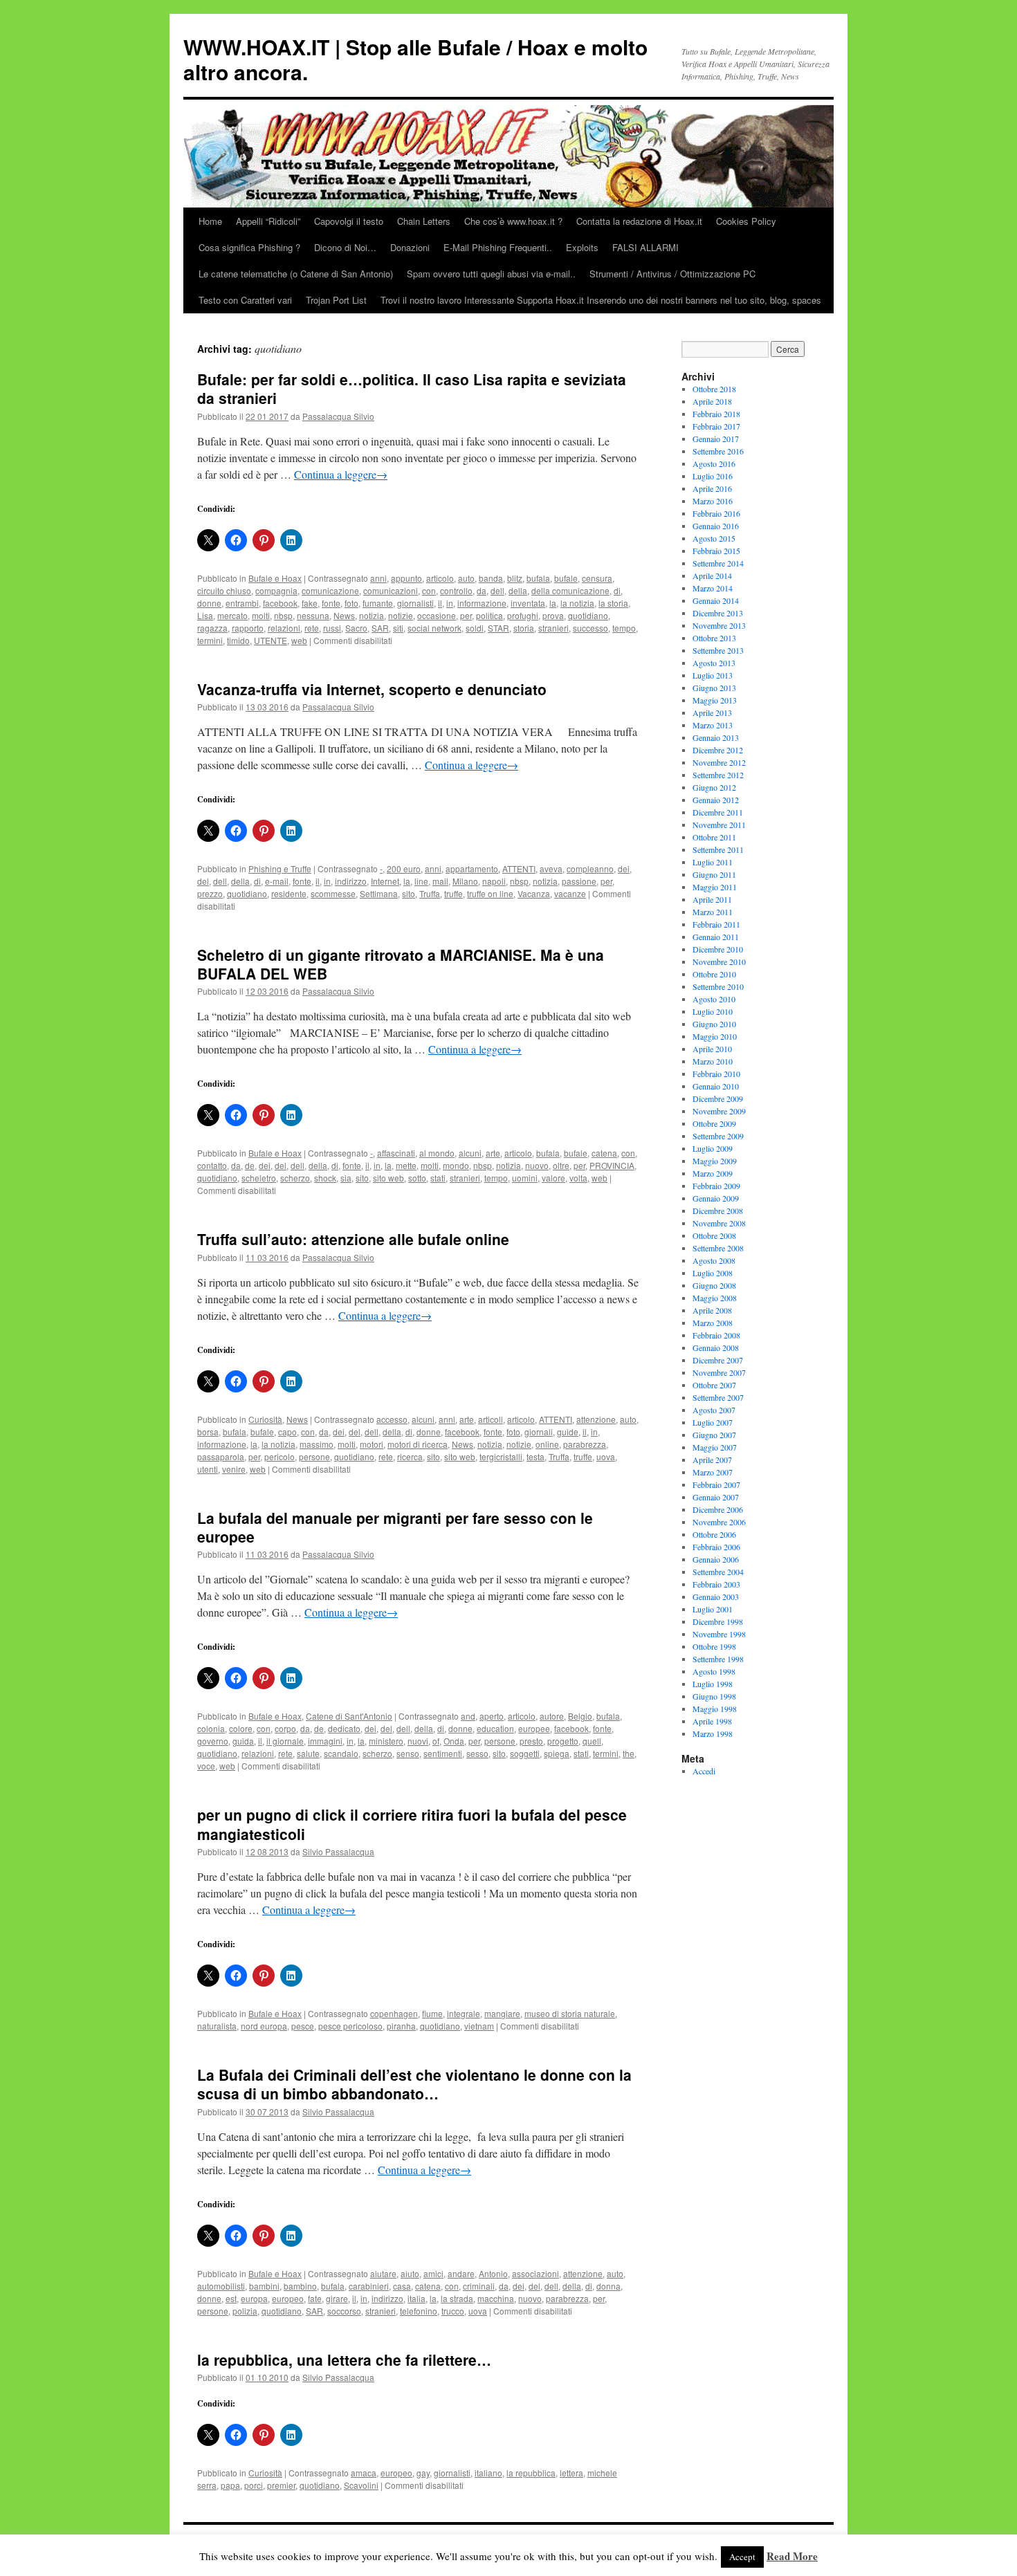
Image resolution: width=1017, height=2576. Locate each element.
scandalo (341, 1753)
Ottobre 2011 (714, 837)
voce (206, 1766)
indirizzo (351, 881)
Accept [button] (742, 2557)
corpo (285, 1728)
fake (310, 603)
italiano (488, 2473)
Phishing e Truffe (280, 868)
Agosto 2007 (714, 1410)
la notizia (577, 603)
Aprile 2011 (712, 899)
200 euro (404, 868)
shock (325, 1178)
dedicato (344, 1728)
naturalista (217, 2026)
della (518, 590)
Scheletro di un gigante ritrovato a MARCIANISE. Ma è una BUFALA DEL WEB (401, 964)
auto (466, 578)
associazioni (535, 2273)
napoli (494, 881)
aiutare (383, 2273)
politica (489, 615)
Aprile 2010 (712, 1049)
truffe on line (490, 893)
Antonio (493, 2273)
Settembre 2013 (718, 650)
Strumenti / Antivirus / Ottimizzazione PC (672, 274)
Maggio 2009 (715, 1161)
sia (346, 1178)
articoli (491, 1419)
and (468, 1716)
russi (332, 628)
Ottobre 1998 (714, 1646)
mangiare (502, 2013)
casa (402, 2286)
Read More (792, 2556)
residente (289, 893)
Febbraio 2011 (716, 924)
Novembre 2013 (719, 625)
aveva (551, 868)
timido (238, 640)
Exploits (582, 247)
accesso (392, 1419)
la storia (613, 603)
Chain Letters (424, 221)
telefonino (419, 2311)
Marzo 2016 (713, 501)
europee (534, 1728)
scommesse (333, 893)
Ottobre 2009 (714, 1123)
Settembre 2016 (718, 451)
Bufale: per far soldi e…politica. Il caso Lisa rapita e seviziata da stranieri (412, 388)
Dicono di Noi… (345, 247)
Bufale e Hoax (275, 578)
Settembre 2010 (718, 986)
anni (378, 578)
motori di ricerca (418, 1444)
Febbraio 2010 (716, 1074)
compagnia (276, 590)
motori (372, 1444)
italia (416, 2298)
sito (409, 893)
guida (243, 1741)
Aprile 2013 (712, 712)
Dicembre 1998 (718, 1621)
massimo (317, 1444)
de (250, 1165)
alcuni (470, 1153)
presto (531, 1741)
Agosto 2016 (714, 463)
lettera (571, 2473)
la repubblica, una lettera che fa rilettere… (344, 2359)
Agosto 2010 (714, 999)
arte (493, 1153)
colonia (211, 1728)
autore (552, 1716)
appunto (406, 578)
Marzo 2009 (713, 1173)
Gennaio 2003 (716, 1597)
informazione (482, 603)
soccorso (344, 2311)
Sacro (356, 628)
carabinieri (369, 2286)
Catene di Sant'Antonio (349, 1716)
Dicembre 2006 (718, 1509)
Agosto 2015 (714, 538)
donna (608, 2286)
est (231, 2298)
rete (312, 628)
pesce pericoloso (350, 2026)
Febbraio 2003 (716, 1584)
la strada (457, 2298)
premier (281, 2485)
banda (491, 578)
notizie (401, 615)
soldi (475, 628)
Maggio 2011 (715, 887)
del (203, 881)
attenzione (596, 1419)
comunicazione (330, 590)
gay (423, 2473)
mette (406, 1165)
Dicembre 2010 (718, 949)
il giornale (285, 1741)
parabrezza (585, 1444)
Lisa (205, 615)
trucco (453, 2311)
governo (213, 1741)
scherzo (295, 1178)
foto (351, 603)
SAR (380, 628)
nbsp (283, 615)
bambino (300, 2286)
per (466, 615)
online (547, 1444)
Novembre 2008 (719, 1223)
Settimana (379, 893)
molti (261, 615)
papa (230, 2485)
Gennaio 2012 (716, 800)
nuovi (418, 1741)
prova (553, 615)
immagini (325, 1741)
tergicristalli (501, 1456)
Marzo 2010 (713, 1061)
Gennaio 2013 (716, 737)
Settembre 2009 (718, 1136)
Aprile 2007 (712, 1460)
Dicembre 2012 (718, 750)
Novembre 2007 (719, 1372)
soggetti (525, 1753)
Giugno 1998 (714, 1696)
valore (553, 1178)
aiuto (410, 2273)
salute (308, 1753)
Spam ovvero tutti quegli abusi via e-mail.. (491, 274)
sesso (477, 1753)
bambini (264, 2286)
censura (597, 578)
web (299, 640)
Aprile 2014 (712, 576)
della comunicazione (570, 590)
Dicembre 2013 (718, 613)
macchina (496, 2298)
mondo (456, 1165)
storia (524, 628)
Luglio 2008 (713, 1273)
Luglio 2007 (713, 1422)
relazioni (284, 628)
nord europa (264, 2026)
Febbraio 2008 (716, 1335)
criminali (479, 2286)
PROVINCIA (612, 1165)
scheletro (259, 1178)
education (495, 1728)
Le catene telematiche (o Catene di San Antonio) (296, 274)
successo (590, 628)
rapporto (248, 628)
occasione (437, 615)
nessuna (313, 615)
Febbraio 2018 (716, 414)
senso (408, 1753)
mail (440, 881)
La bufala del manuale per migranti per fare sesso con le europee (395, 1527)
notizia (372, 615)
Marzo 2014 (713, 588)
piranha (401, 2026)
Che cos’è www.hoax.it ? (513, 221)
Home (210, 221)
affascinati (396, 1153)
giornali (539, 1432)
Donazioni (410, 247)
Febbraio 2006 (716, 1547)
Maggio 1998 (715, 1709)
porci (254, 2485)
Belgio (580, 1716)
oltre (561, 1165)
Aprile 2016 (712, 488)
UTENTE (271, 640)
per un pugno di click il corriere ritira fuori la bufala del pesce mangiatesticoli (412, 1824)
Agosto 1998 (714, 1671)
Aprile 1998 (712, 1721)
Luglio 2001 (713, 1609)
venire (234, 1469)
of (436, 1741)
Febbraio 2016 (716, 513)
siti (398, 628)
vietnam (479, 2026)
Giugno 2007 (714, 1435)
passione (579, 881)
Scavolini (361, 2485)
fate (315, 2298)
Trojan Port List (336, 300)
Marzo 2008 (713, 1323)
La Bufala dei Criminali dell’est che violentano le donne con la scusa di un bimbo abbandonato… (414, 2084)
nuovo (537, 1165)
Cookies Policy (746, 221)
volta (578, 1178)
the (629, 1753)
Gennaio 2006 (716, 1559)
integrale (464, 2013)
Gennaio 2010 (716, 1086)
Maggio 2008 (715, 1298)
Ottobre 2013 (714, 638)
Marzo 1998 (713, 1733)
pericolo (280, 1456)
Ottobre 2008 (714, 1235)
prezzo (210, 893)
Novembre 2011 (719, 825)
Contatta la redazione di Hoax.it (639, 221)
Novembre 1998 (719, 1634)
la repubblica (531, 2473)
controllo (456, 590)
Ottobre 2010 (714, 974)
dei (624, 868)
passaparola (221, 1456)
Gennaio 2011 (716, 937)
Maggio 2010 (715, 1036)
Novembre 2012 (719, 762)
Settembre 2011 (718, 849)
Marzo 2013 (713, 725)
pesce (303, 2026)
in (450, 603)
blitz (515, 578)
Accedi (704, 1771)
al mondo (437, 1153)
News (344, 615)
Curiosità (265, 1419)
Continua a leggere (341, 474)
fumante (378, 603)
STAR (498, 628)
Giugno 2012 (714, 787)
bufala (538, 578)
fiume (432, 2013)
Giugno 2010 (714, 1024)
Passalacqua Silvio (338, 416)
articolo (440, 578)
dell (497, 590)
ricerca (410, 1456)
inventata (528, 603)
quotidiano (588, 615)
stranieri (553, 628)
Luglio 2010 (713, 1011)
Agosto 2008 (714, 1260)
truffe (453, 893)
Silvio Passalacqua (338, 1851)
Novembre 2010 (719, 962)
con (429, 590)
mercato (232, 615)
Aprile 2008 (712, 1310)
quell (592, 1741)
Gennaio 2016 (716, 526)
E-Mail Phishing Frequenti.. (498, 247)
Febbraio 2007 (716, 1484)
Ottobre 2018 (714, 389)
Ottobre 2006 (714, 1534)
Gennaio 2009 (716, 1198)
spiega (557, 1753)
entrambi (242, 603)
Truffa (430, 893)
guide (568, 1432)
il (440, 603)
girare (337, 2298)
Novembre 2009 (719, 1111)
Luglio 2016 (713, 476)
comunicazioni (391, 590)
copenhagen (394, 2013)
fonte (331, 603)
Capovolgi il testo (349, 221)
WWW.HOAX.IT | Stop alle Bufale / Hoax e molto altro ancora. (415, 59)
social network (434, 628)
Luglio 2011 (713, 862)
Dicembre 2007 (718, 1360)
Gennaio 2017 (716, 439)
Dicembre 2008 (718, 1211)
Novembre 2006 (719, 1522)
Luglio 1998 (713, 1684)
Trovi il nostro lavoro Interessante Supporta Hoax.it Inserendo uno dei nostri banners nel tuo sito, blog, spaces (601, 300)
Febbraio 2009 (716, 1186)
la (553, 603)
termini (210, 640)
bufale (566, 578)
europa (254, 2298)
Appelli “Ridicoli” (268, 221)
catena (604, 1153)
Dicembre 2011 (718, 812)
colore (241, 1728)
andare (461, 2273)
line (421, 881)
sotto (417, 1178)
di (617, 590)
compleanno (590, 868)
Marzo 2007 (713, 1472)
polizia (245, 2311)
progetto (563, 1741)
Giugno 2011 (714, 874)
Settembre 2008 (718, 1248)
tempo (624, 628)
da (482, 590)
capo (287, 1432)
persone (314, 1456)
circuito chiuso (224, 590)
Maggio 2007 (715, 1447)
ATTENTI (519, 868)
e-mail (277, 881)
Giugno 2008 (714, 1285)
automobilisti (221, 2286)
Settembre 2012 (718, 775)
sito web (388, 1178)
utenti (208, 1469)
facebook (280, 603)
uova (606, 1456)
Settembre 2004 (718, 1572)
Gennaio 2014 (716, 600)
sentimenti (443, 1753)
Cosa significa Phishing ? (249, 247)
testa (535, 1456)
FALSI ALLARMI (645, 247)
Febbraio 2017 (716, 426)
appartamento (472, 868)
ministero (386, 1741)
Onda (454, 1741)
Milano (465, 881)
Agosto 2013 (714, 663)
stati (438, 1178)
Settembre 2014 (718, 563)
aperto (492, 1716)
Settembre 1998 (718, 1659)
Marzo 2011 (713, 912)
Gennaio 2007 (716, 1497)
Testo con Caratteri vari (245, 300)
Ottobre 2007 (714, 1385)
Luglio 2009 (713, 1148)
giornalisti (415, 603)
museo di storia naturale (570, 2013)
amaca (364, 2473)
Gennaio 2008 (716, 1347)
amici (433, 2273)
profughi (523, 615)
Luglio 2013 (713, 675)
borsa (208, 1432)
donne (209, 603)
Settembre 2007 (718, 1397)
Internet (385, 881)
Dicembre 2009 (718, 1098)
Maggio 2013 (715, 700)
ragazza (212, 628)
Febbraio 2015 (716, 551)
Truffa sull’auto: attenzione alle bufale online (353, 1239)
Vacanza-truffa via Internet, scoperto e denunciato (372, 689)
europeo (288, 2298)
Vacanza (534, 893)
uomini (525, 1178)
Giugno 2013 (714, 688)
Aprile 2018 (712, 401)
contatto (212, 1165)
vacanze (570, 893)
